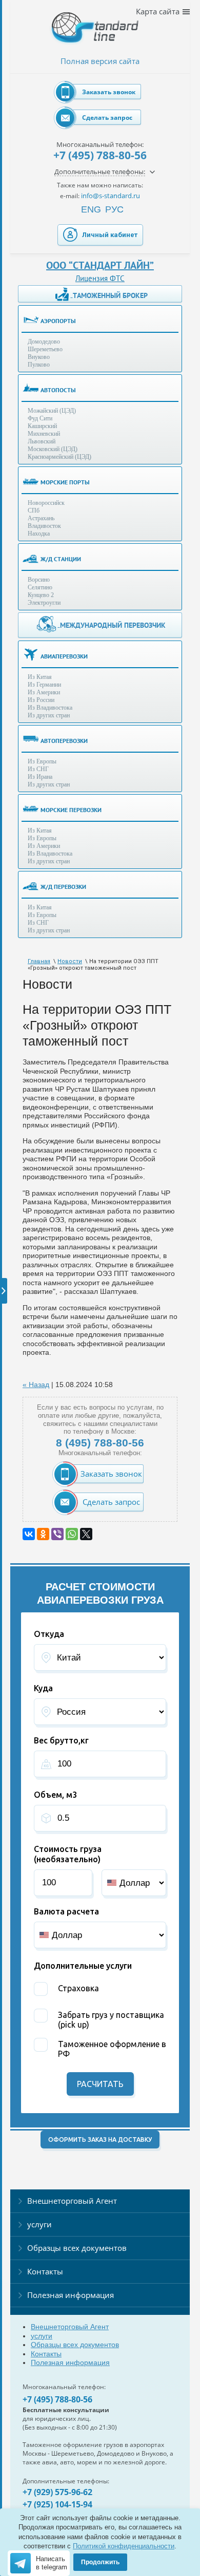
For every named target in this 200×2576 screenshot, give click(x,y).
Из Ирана (40, 777)
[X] (86, 1534)
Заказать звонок (109, 92)
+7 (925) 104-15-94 (57, 2504)
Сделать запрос (107, 118)
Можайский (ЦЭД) (52, 411)
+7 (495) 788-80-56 (100, 155)
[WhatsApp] (72, 1534)
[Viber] (57, 1534)
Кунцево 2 (41, 595)
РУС (114, 209)
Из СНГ (38, 769)
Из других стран (49, 715)
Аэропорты (58, 321)
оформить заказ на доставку (100, 2139)
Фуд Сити (40, 418)
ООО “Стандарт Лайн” (100, 265)
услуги (39, 2224)
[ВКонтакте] (29, 1534)
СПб (34, 510)
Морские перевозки (71, 810)
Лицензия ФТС (100, 278)
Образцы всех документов (77, 2248)
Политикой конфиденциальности (124, 2546)
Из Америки (44, 692)
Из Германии (44, 685)
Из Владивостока (50, 708)
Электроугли (44, 603)
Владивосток (44, 526)
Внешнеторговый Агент (72, 2201)
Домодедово (44, 342)
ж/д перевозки (63, 887)
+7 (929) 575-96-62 (57, 2492)
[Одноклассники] (43, 1534)
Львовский (42, 441)
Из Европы (42, 761)
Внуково (39, 357)
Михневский (44, 434)
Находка (39, 534)
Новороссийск (46, 503)
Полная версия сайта (100, 61)
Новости (70, 961)
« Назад (36, 1385)
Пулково (39, 365)
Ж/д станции (61, 559)
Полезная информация (71, 2295)
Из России (41, 700)
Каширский (42, 426)
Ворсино (39, 580)
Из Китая (40, 677)
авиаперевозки (64, 656)
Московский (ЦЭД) (53, 449)
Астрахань (41, 518)
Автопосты (58, 390)
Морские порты (65, 482)
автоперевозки (64, 741)
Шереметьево (45, 349)
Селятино (40, 587)
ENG (91, 209)
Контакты (45, 2271)
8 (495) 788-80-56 (100, 1443)
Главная (39, 961)
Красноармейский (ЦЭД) (59, 457)
